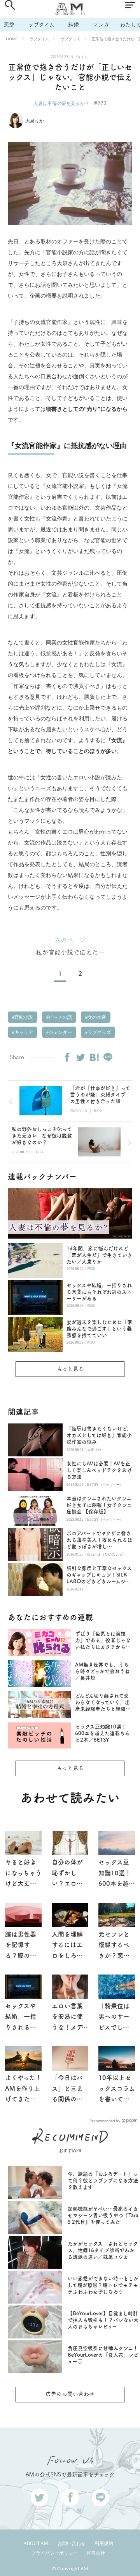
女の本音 (96, 1017)
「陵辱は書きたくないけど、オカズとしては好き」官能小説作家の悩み (99, 1435)
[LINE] (108, 1057)
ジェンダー (60, 1032)
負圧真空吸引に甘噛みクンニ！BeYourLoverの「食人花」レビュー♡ (103, 2355)
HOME (12, 39)
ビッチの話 (60, 1017)
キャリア (23, 1032)
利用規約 (104, 2543)
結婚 (73, 25)
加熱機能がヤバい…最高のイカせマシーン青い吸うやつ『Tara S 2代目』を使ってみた (103, 2215)
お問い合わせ (72, 2543)
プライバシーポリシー (54, 2553)
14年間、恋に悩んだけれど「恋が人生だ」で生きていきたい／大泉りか (99, 1255)
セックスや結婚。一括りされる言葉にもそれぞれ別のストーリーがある (99, 1292)
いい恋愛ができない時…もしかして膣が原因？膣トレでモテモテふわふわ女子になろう (103, 2285)
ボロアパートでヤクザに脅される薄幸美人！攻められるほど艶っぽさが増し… (99, 1540)
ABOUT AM (36, 2543)
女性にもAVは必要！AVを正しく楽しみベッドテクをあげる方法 (99, 1470)
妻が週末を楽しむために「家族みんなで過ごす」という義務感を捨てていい (99, 1329)
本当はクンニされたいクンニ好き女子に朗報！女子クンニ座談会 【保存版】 (99, 1505)
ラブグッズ (70, 39)
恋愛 (9, 25)
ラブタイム (41, 25)
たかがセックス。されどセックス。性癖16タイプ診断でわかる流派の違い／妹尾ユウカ (103, 2250)
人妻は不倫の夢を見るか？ (61, 103)
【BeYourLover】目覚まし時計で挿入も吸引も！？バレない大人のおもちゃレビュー (103, 2320)
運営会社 (96, 2553)
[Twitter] (80, 1057)
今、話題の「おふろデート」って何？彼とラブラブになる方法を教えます (103, 2181)
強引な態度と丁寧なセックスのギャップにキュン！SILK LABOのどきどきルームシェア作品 (99, 1575)
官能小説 (23, 1017)
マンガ (101, 25)
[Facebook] (67, 1057)
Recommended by (105, 2120)
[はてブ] (94, 1057)
